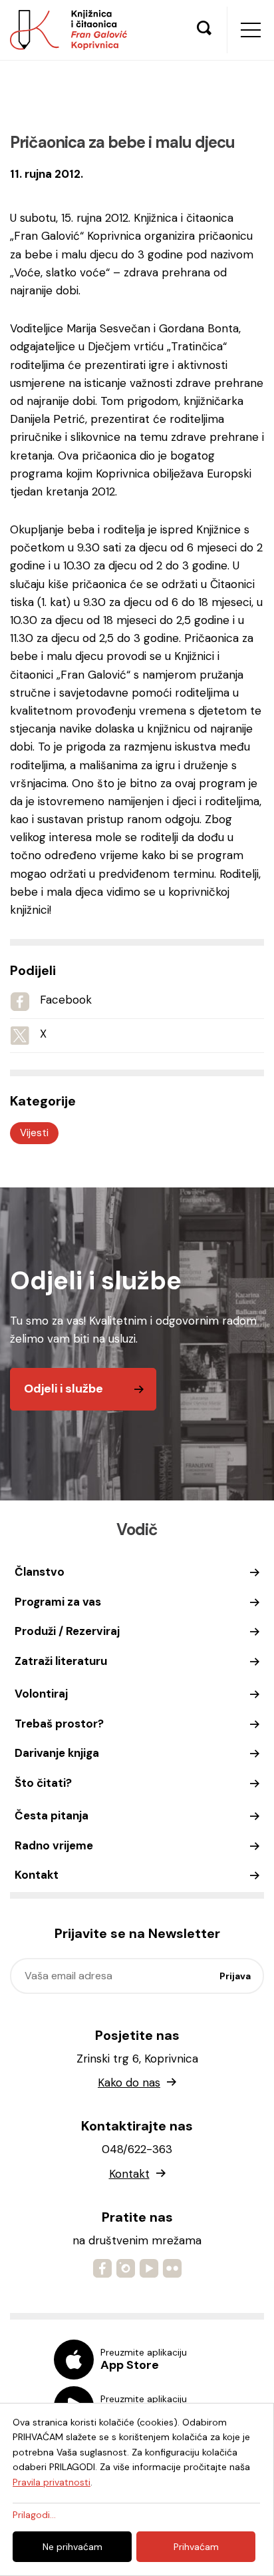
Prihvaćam (196, 2547)
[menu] (251, 30)
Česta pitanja (52, 1815)
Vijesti (34, 1133)
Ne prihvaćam (72, 2547)
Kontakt (37, 1875)
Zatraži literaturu (61, 1661)
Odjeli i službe (64, 1389)
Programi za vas (58, 1602)
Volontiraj (41, 1694)
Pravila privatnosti (52, 2482)
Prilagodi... (34, 2515)
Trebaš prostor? (59, 1724)
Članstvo (40, 1572)
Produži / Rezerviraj (67, 1631)
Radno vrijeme (54, 1845)
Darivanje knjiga (57, 1753)
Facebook (66, 1000)
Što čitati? (43, 1783)
